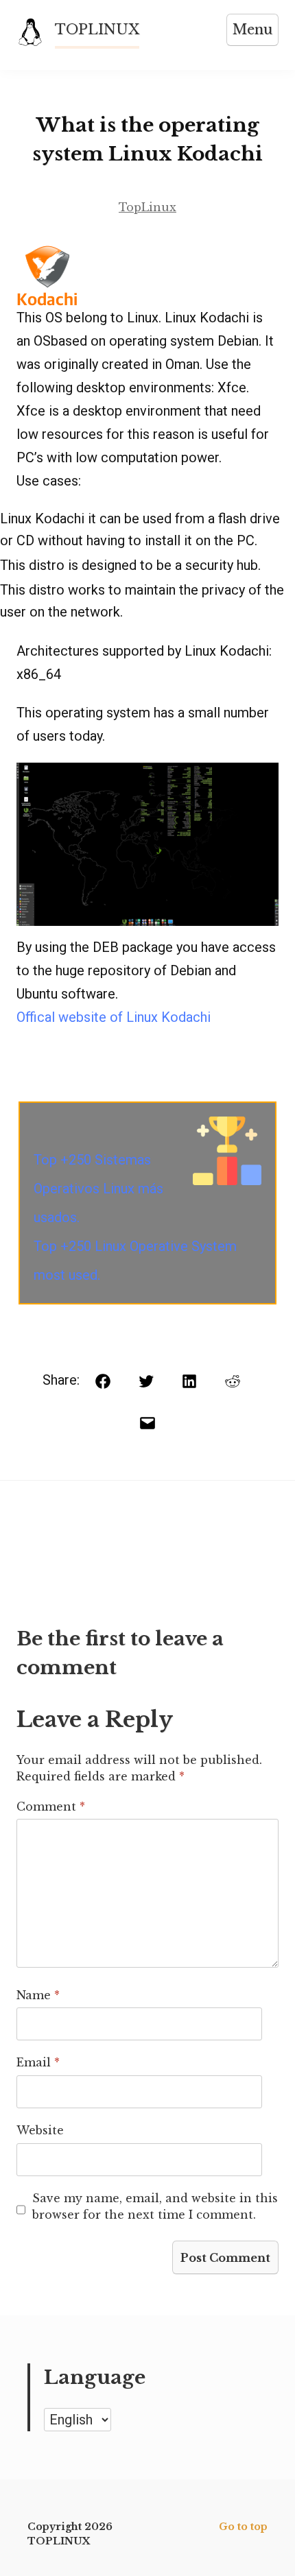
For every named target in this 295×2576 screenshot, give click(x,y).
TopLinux (147, 207)
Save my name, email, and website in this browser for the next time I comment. (155, 2206)
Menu (252, 29)
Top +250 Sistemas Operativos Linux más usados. (98, 1189)
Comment (51, 1806)
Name (38, 1995)
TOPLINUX (97, 29)
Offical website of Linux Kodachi (114, 1017)
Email (38, 2062)
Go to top (243, 2527)
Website (40, 2130)
